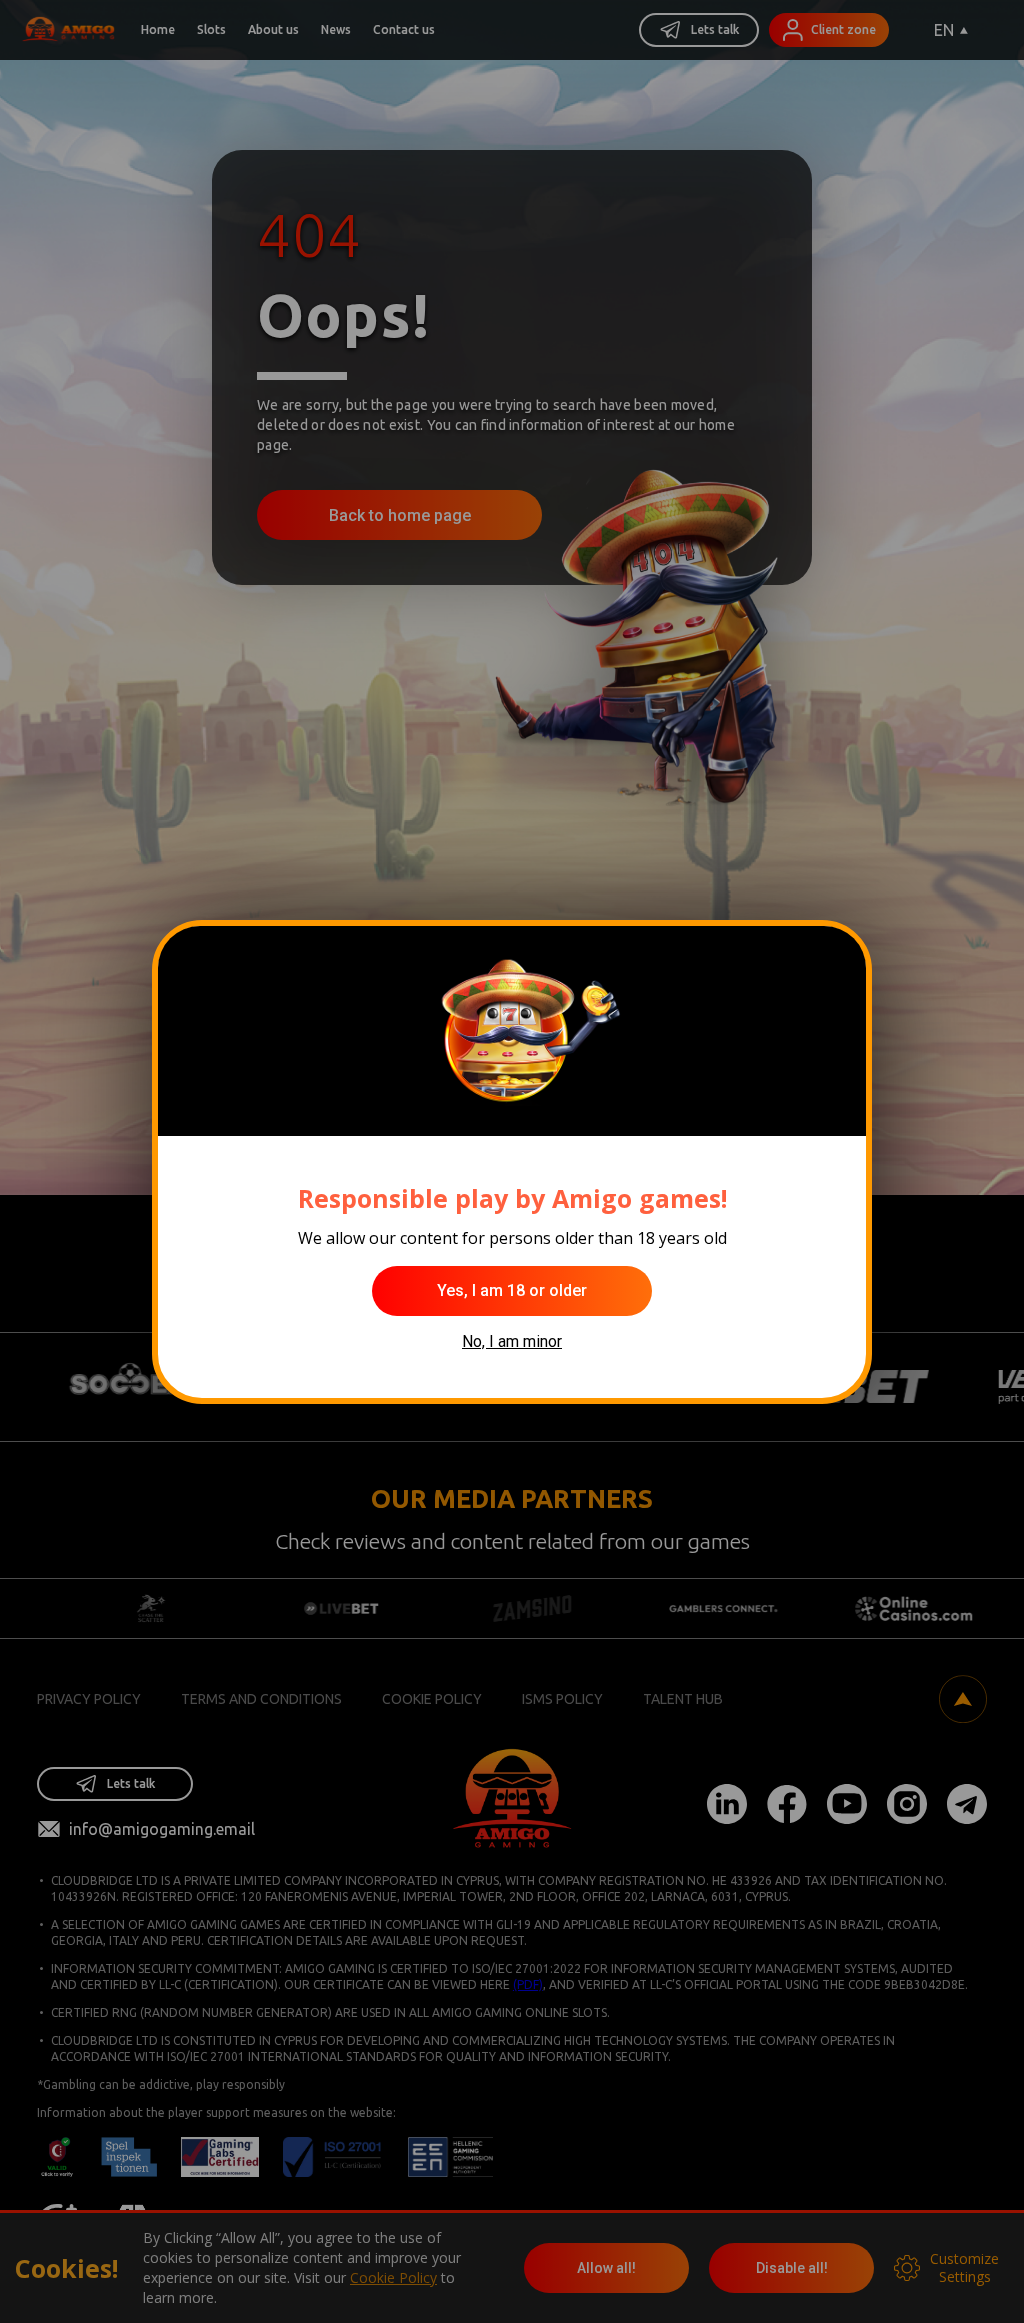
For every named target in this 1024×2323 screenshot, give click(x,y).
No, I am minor (512, 1341)
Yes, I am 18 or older (512, 1290)
